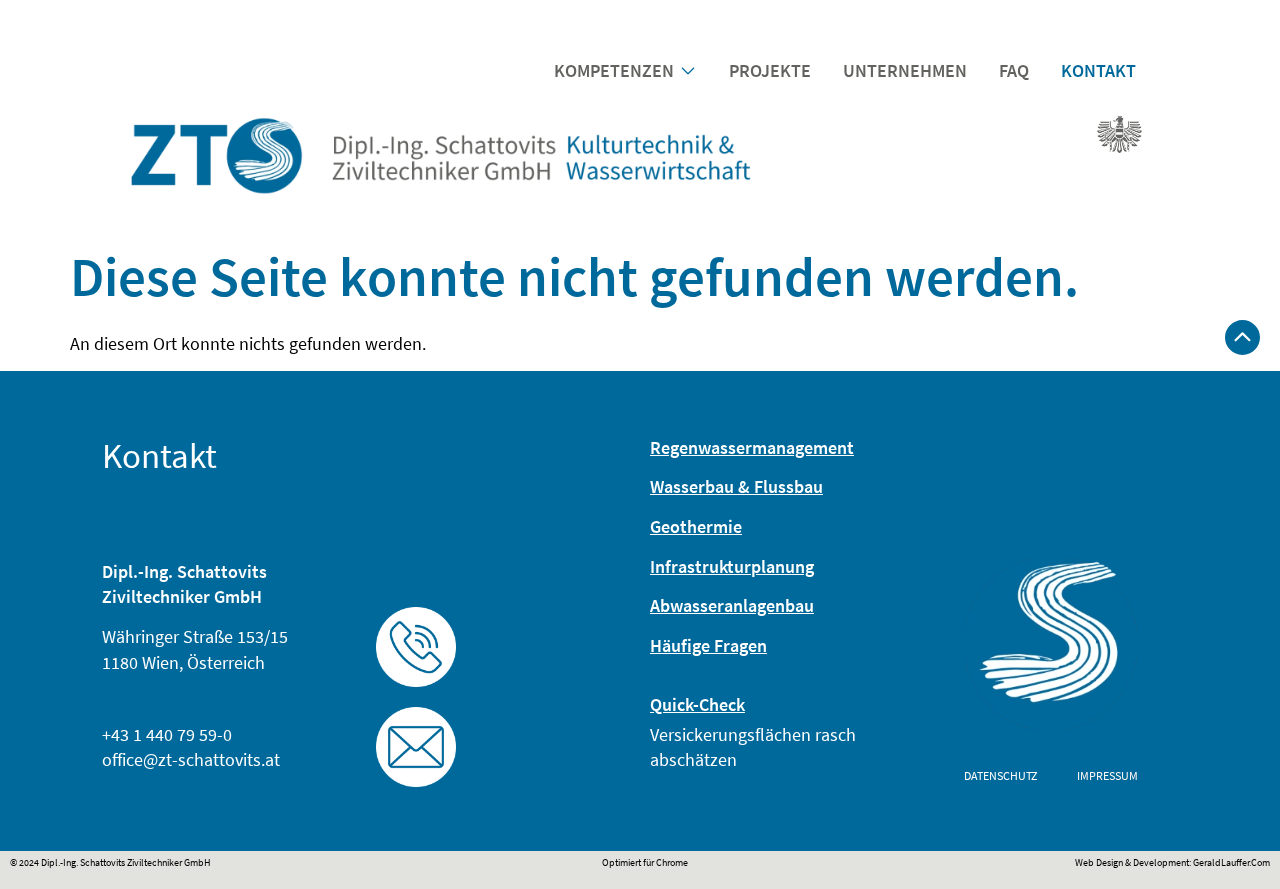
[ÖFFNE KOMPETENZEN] (688, 70)
